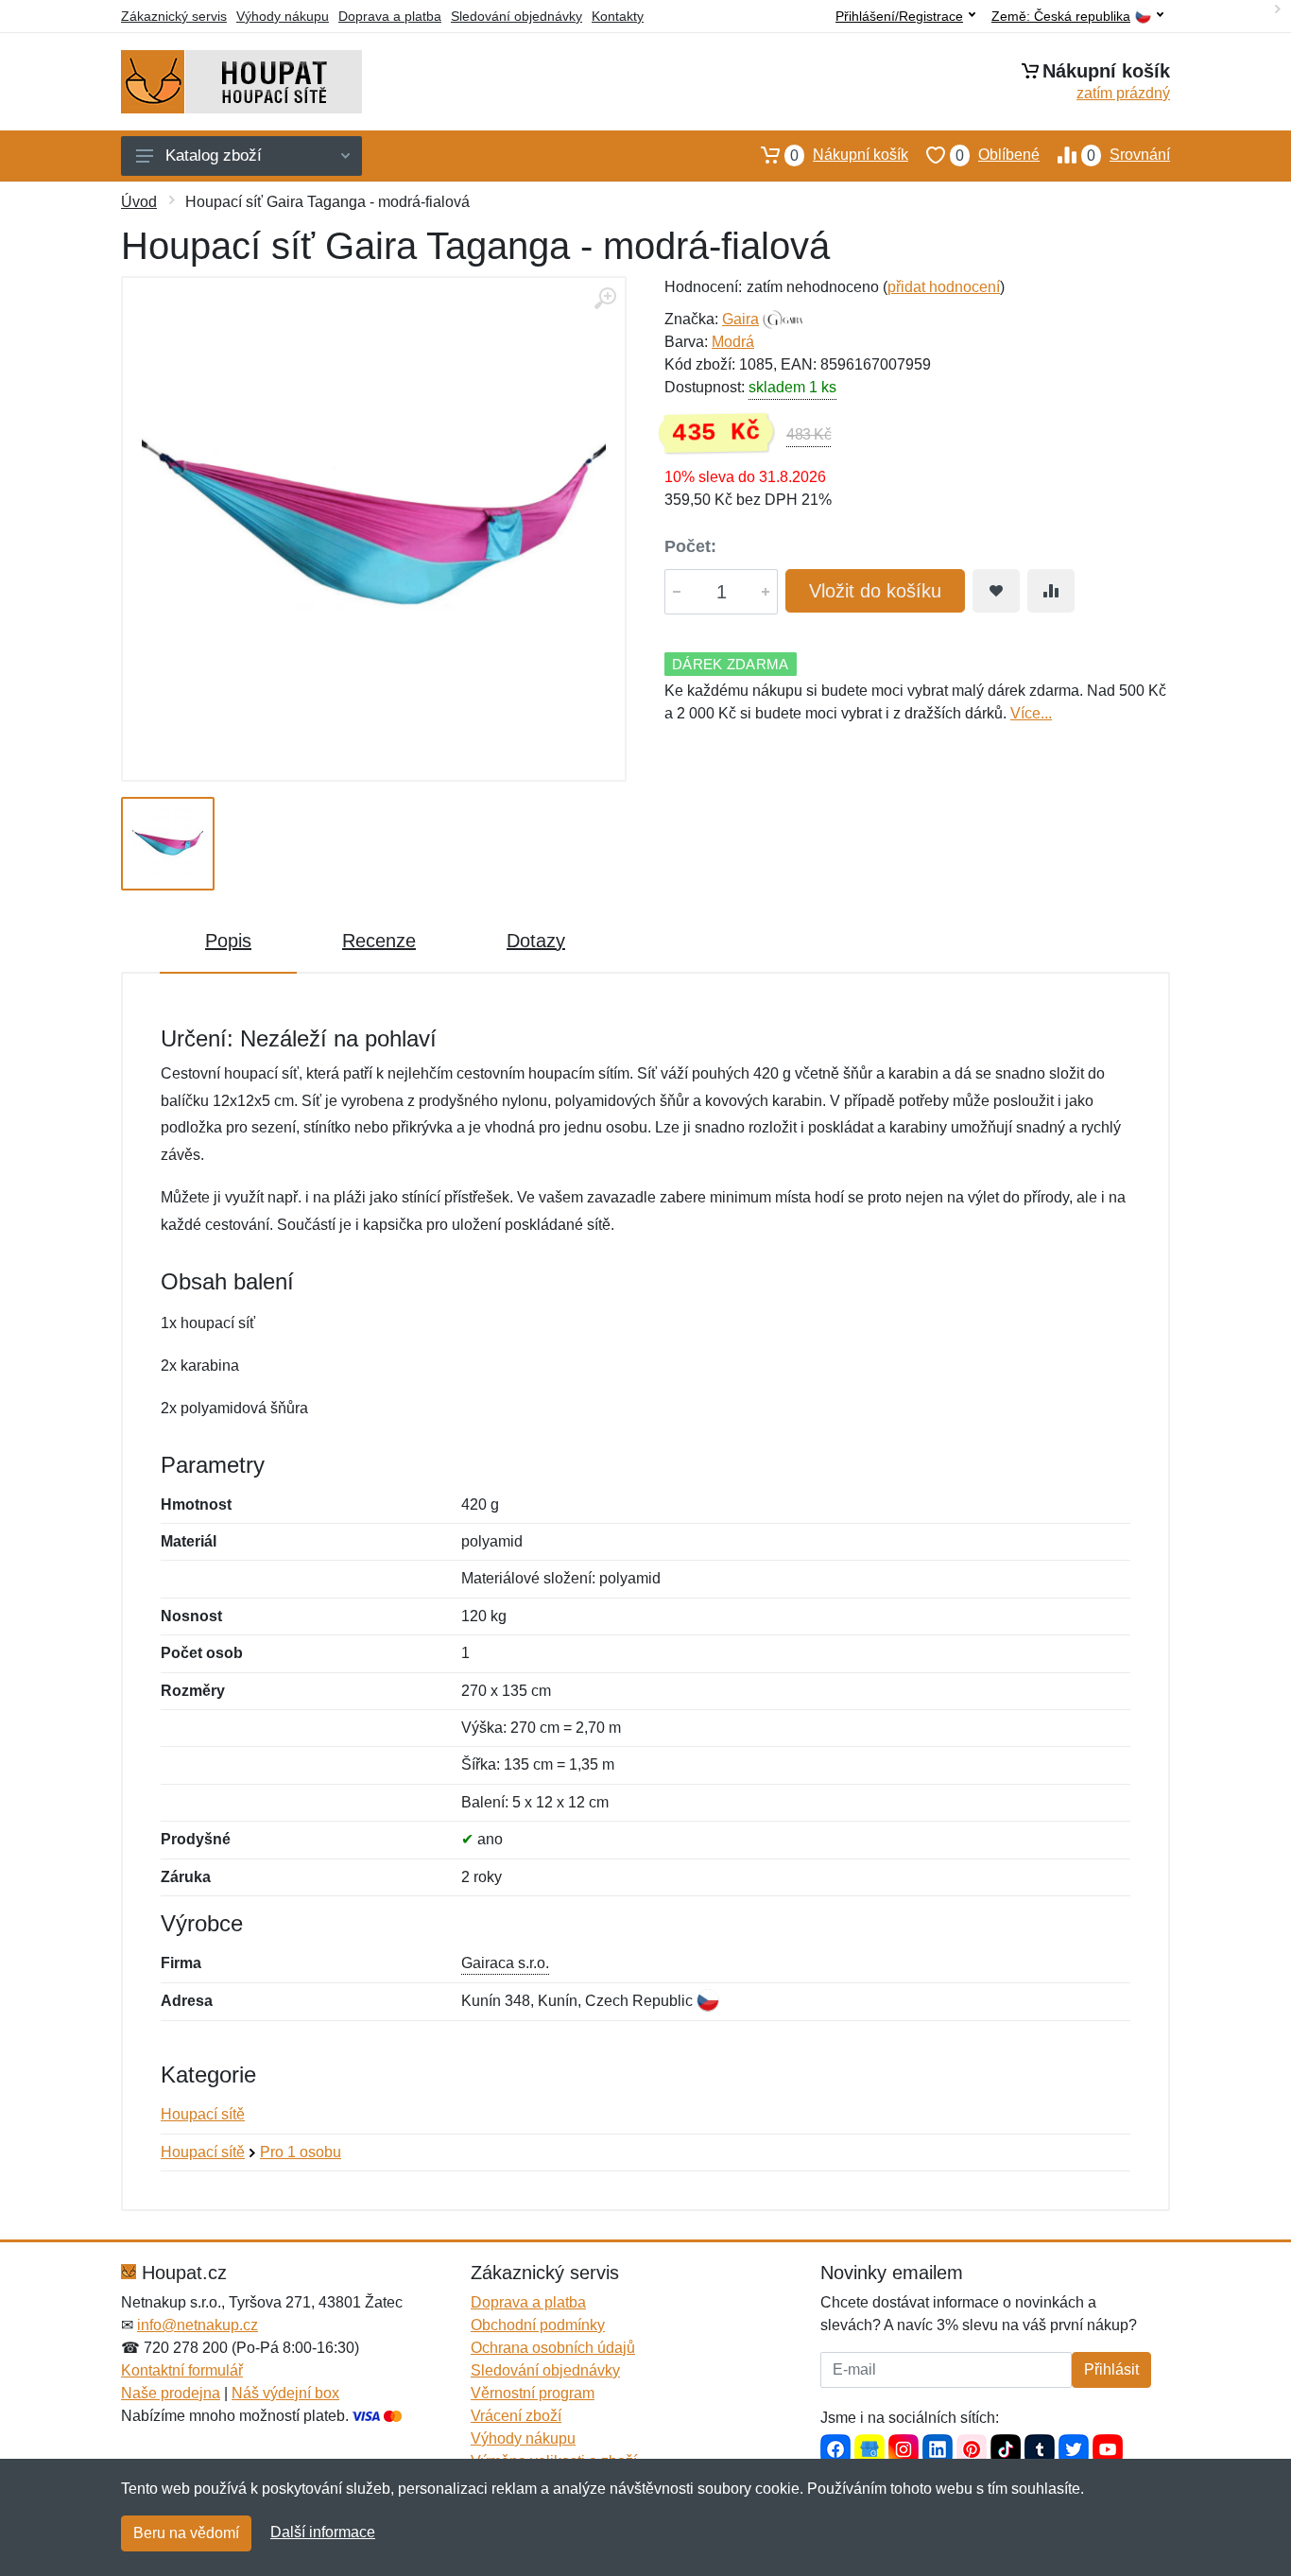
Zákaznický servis (174, 16)
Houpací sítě (203, 2114)
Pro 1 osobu (301, 2152)
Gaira (740, 319)
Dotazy (536, 941)
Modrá (733, 342)
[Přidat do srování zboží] (1051, 591)
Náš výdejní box (285, 2393)
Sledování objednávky (516, 16)
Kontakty (618, 16)
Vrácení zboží (516, 2416)
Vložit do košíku (875, 591)
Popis (228, 941)
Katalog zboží (214, 156)
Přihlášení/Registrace (899, 16)
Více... (1031, 713)
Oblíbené (998, 155)
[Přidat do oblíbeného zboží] (996, 591)
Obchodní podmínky (538, 2325)
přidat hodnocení (944, 287)
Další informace (323, 2532)
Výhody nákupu (283, 16)
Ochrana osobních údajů (553, 2348)
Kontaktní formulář (182, 2370)
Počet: (690, 546)
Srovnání (1128, 155)
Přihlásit (1111, 2369)
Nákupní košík (849, 155)
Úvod (139, 202)
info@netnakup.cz (198, 2325)
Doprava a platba (390, 16)
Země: (1061, 17)
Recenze (379, 941)
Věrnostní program (533, 2393)
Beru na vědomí (186, 2533)
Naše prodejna (171, 2393)
